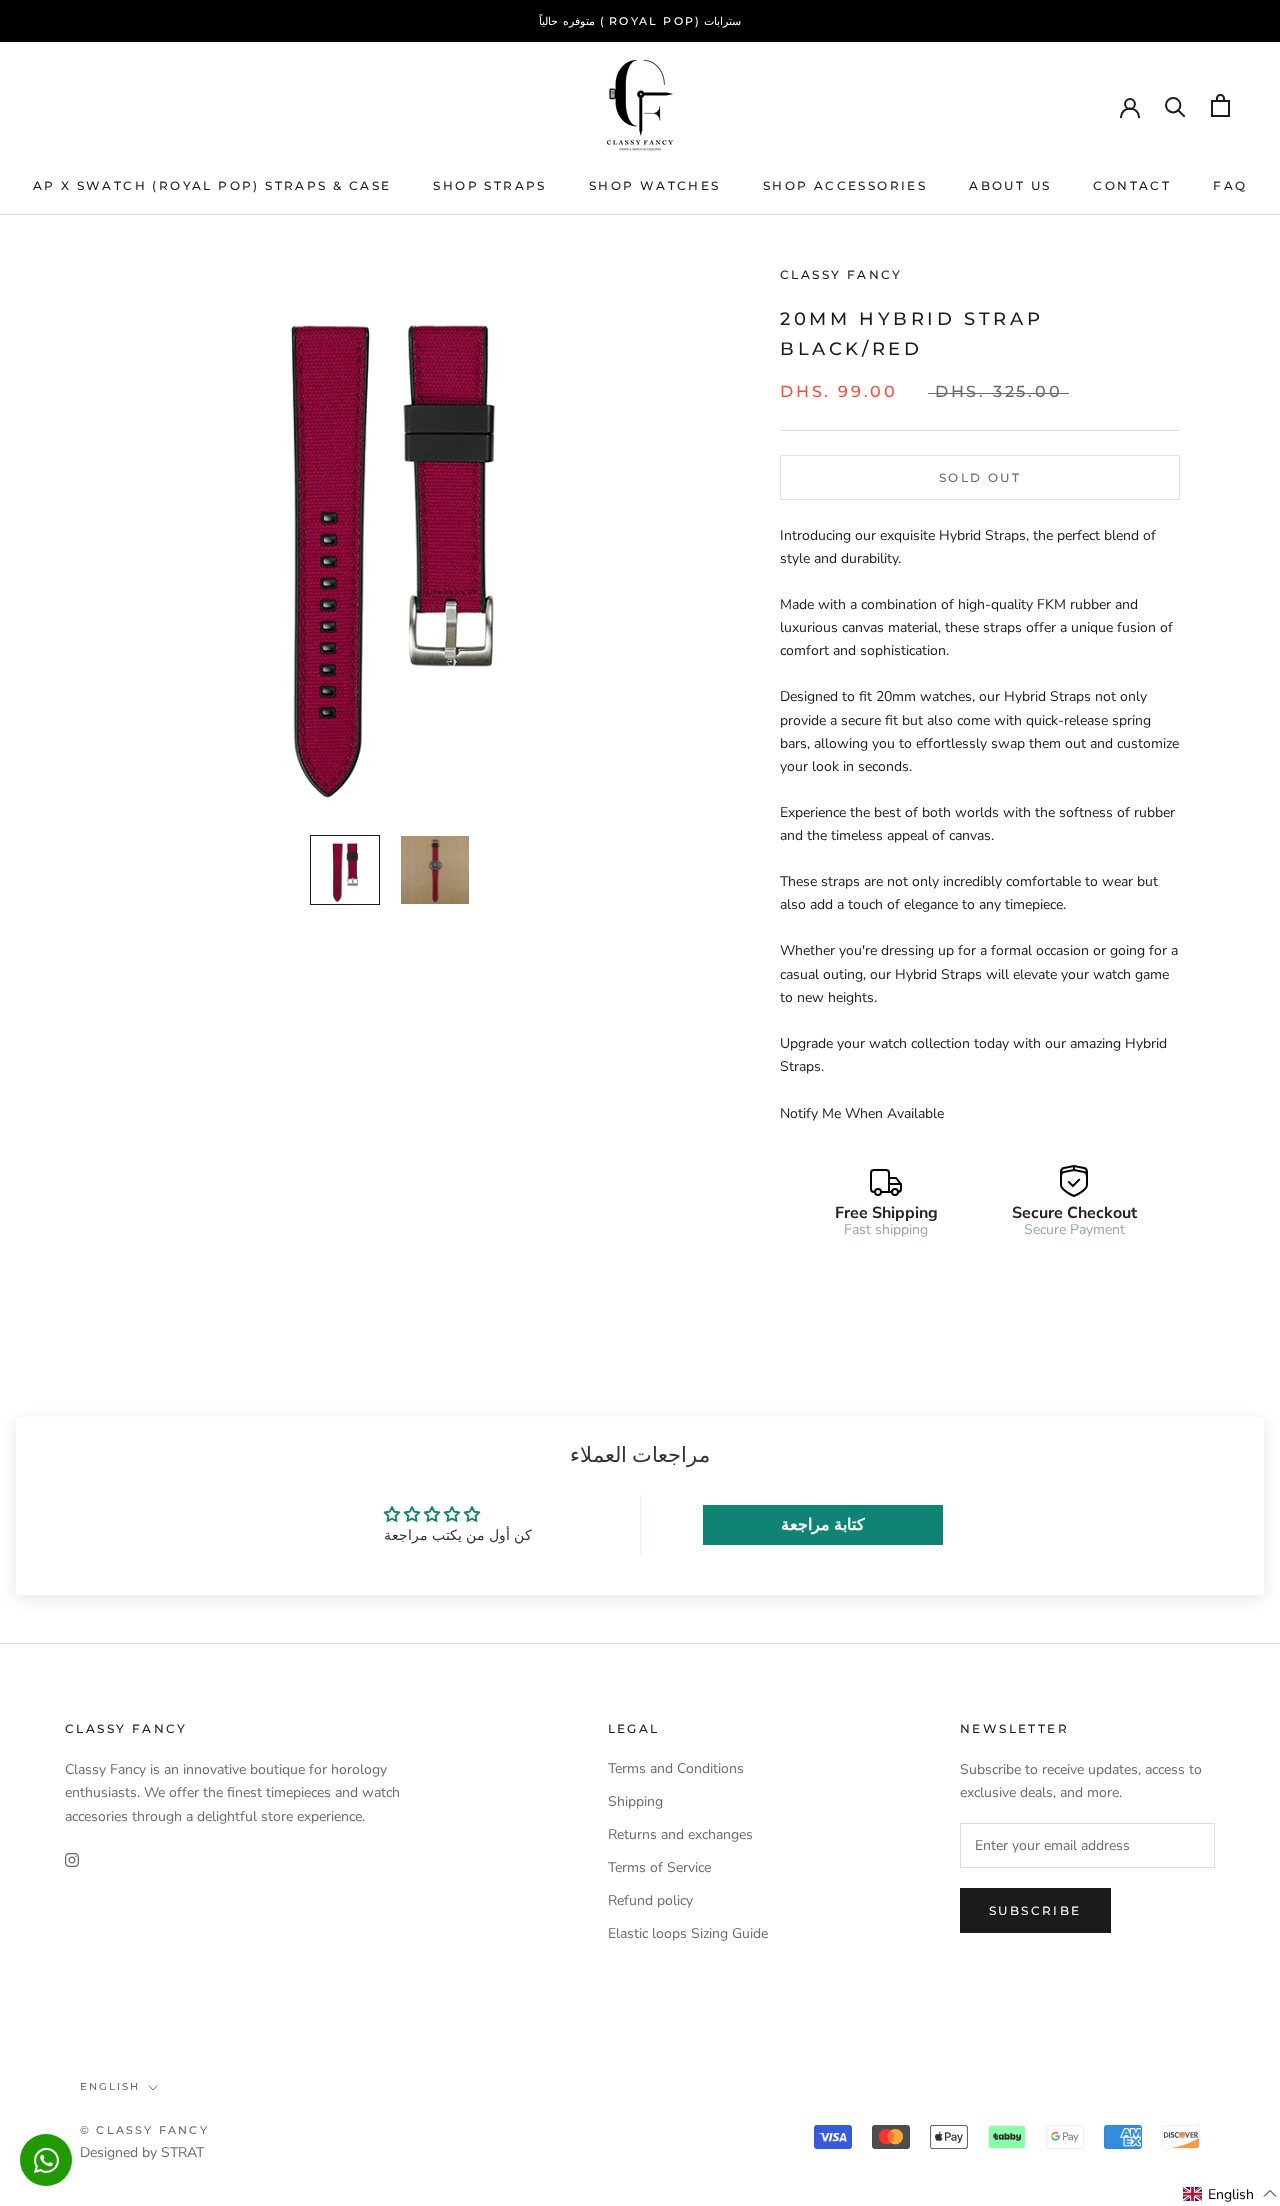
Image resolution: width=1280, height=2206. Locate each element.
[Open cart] (1220, 105)
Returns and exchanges (680, 1834)
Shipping (635, 1801)
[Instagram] (72, 1859)
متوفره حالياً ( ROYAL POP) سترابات (640, 21)
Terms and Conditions (676, 1768)
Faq (1230, 185)
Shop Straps (489, 185)
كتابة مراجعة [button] (823, 1525)
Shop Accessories (845, 185)
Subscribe (1035, 1910)
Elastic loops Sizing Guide (688, 1933)
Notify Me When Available (862, 1113)
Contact (1132, 185)
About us (1010, 185)
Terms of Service (659, 1867)
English (110, 2086)
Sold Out (980, 477)
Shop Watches (655, 185)
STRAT (182, 2152)
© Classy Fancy (144, 2130)
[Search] (1175, 105)
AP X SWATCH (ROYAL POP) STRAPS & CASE (212, 185)
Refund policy (650, 1900)
